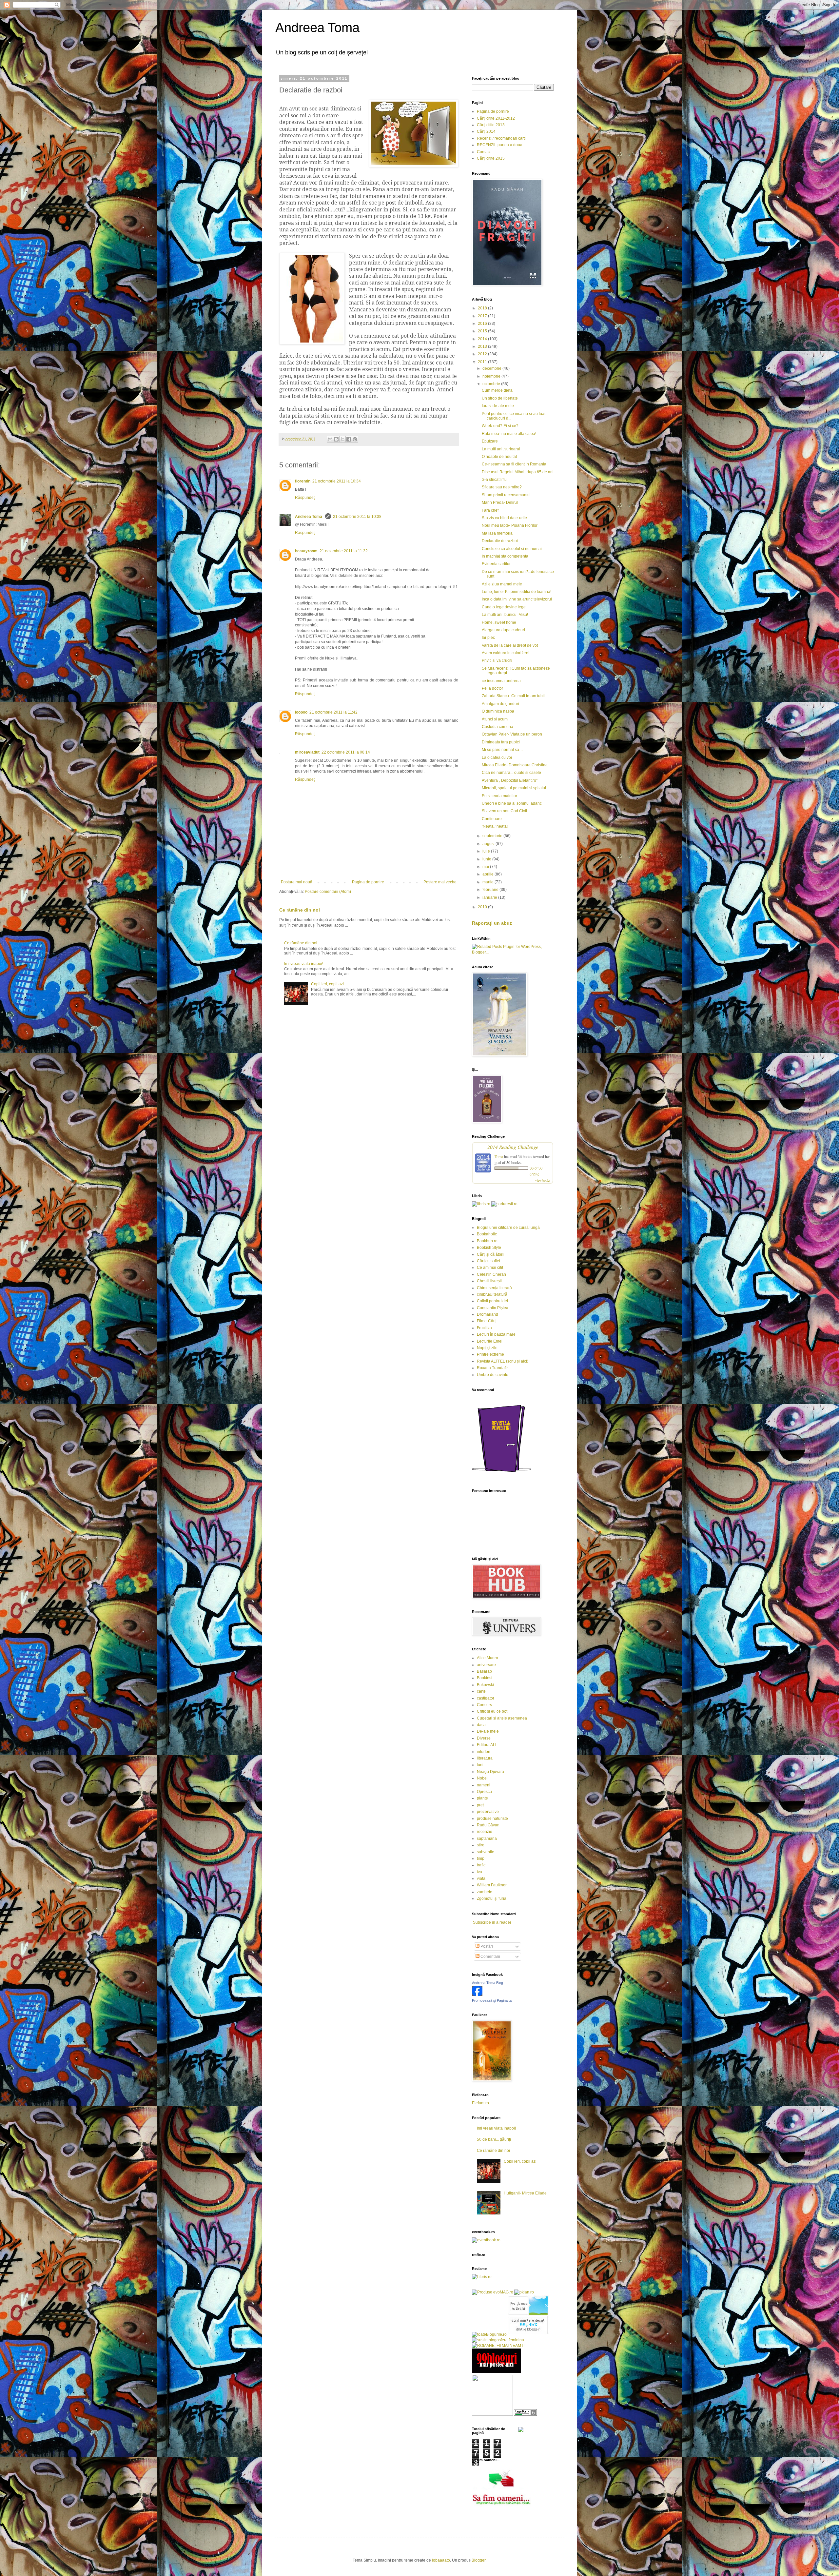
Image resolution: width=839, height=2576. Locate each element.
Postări (486, 1946)
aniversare (486, 1665)
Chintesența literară (494, 1288)
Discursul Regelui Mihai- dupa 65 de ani (518, 472)
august (489, 844)
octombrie (492, 384)
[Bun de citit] (492, 2414)
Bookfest (485, 1678)
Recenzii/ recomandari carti (501, 138)
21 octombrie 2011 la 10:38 (357, 517)
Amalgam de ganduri (500, 704)
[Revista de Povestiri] (501, 1476)
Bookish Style (489, 1248)
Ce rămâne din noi (300, 910)
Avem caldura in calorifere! (506, 653)
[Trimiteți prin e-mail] (330, 439)
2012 (483, 354)
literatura (485, 1758)
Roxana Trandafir (492, 1368)
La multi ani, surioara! (501, 449)
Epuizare (490, 441)
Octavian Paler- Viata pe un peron (512, 734)
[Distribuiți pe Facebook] (349, 439)
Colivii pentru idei (492, 1301)
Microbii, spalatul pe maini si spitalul (514, 788)
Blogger (478, 2560)
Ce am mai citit (490, 1268)
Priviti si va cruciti (497, 660)
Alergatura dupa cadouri (503, 630)
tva (479, 1872)
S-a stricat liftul (495, 480)
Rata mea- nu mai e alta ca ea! (509, 434)
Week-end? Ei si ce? (500, 426)
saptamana (487, 1839)
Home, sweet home (499, 622)
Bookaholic (487, 1234)
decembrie (492, 368)
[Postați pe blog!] (336, 439)
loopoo (301, 712)
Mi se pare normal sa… (502, 750)
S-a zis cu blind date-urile (504, 518)
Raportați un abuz (492, 923)
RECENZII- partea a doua (500, 145)
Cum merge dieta (497, 390)
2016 (483, 324)
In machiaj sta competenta (505, 556)
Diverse (484, 1738)
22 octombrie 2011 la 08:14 (346, 752)
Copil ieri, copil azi (327, 984)
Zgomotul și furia (492, 1898)
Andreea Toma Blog (488, 1983)
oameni (484, 1785)
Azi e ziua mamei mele (502, 584)
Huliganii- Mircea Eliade (525, 2193)
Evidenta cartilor (496, 564)
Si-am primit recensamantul (506, 495)
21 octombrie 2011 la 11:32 (344, 551)
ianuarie (490, 897)
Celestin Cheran (491, 1274)
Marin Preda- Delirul (500, 502)
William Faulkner (492, 1885)
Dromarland (488, 1314)
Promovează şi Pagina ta (492, 2000)
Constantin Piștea (493, 1308)
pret (480, 1805)
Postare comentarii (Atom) (328, 892)
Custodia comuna (498, 727)
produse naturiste (492, 1819)
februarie (491, 890)
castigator (486, 1698)
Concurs (484, 1705)
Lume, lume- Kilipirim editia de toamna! (517, 592)
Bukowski (485, 1685)
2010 (483, 907)
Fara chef (490, 510)
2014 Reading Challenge (513, 1147)
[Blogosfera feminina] (498, 2340)
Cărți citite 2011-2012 (496, 118)
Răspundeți (305, 498)
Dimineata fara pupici (501, 742)
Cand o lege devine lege (504, 607)
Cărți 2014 (486, 131)
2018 (483, 308)
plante (482, 1798)
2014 (483, 339)
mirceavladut (307, 752)
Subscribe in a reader (492, 1922)
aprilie (488, 874)
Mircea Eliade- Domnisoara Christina (515, 765)
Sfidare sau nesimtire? (502, 487)
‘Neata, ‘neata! (495, 826)
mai (486, 867)
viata (481, 1878)
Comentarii (490, 1957)
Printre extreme (490, 1354)
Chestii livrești (489, 1281)
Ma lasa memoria (497, 533)
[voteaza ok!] (521, 2431)
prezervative (488, 1812)
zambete (485, 1892)
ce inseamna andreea (501, 681)
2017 (483, 316)
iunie (487, 859)
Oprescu (484, 1792)
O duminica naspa (498, 711)
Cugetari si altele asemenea (502, 1718)
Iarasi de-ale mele (498, 406)
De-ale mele (488, 1731)
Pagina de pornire (368, 882)
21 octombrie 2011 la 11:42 (333, 712)
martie (488, 882)
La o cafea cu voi (497, 757)
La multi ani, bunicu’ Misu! (505, 615)
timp (481, 1858)
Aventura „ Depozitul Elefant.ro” (510, 780)
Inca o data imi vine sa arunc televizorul (517, 599)
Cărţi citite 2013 (491, 125)
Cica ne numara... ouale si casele (511, 773)
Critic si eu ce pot (492, 1711)
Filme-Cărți (487, 1321)
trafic (481, 1865)
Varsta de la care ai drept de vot (510, 645)
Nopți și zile (487, 1348)
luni (480, 1765)
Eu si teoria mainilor (499, 796)
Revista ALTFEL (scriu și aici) (503, 1361)
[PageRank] (525, 2414)
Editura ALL (487, 1745)
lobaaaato (441, 2560)
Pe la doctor (492, 688)
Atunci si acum (495, 719)
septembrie (493, 836)
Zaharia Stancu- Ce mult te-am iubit (513, 696)
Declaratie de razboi (500, 541)
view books (543, 1180)
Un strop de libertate (500, 398)
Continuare (492, 819)
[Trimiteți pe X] (342, 439)
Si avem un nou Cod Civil (504, 811)
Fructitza (484, 1328)
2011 (483, 362)
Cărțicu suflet (488, 1261)
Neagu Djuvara (490, 1772)
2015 (483, 331)
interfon (484, 1752)
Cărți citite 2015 (491, 158)
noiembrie (492, 376)
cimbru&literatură (492, 1294)
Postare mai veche (440, 882)
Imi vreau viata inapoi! (304, 964)
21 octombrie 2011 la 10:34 (337, 481)
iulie (487, 851)
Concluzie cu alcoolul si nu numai (512, 549)
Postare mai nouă (297, 882)
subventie (486, 1852)
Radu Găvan (488, 1825)
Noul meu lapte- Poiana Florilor (510, 525)
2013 (483, 346)
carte (481, 1691)
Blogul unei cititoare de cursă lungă (508, 1228)
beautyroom (306, 551)
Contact (484, 152)
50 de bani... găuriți (494, 2139)
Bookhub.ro (487, 1241)
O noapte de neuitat (499, 457)
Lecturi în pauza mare (496, 1334)
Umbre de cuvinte (493, 1375)
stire (481, 1845)
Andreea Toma (317, 28)
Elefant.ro (480, 2103)
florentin (303, 481)
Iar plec (488, 638)
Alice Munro (488, 1658)
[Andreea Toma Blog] (477, 1995)
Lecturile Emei (490, 1341)
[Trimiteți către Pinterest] (355, 439)
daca (481, 1725)
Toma (499, 1156)
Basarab (484, 1671)
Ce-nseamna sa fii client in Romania (514, 464)
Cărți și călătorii (491, 1254)
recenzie (485, 1832)
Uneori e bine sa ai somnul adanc (512, 803)
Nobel (482, 1778)
